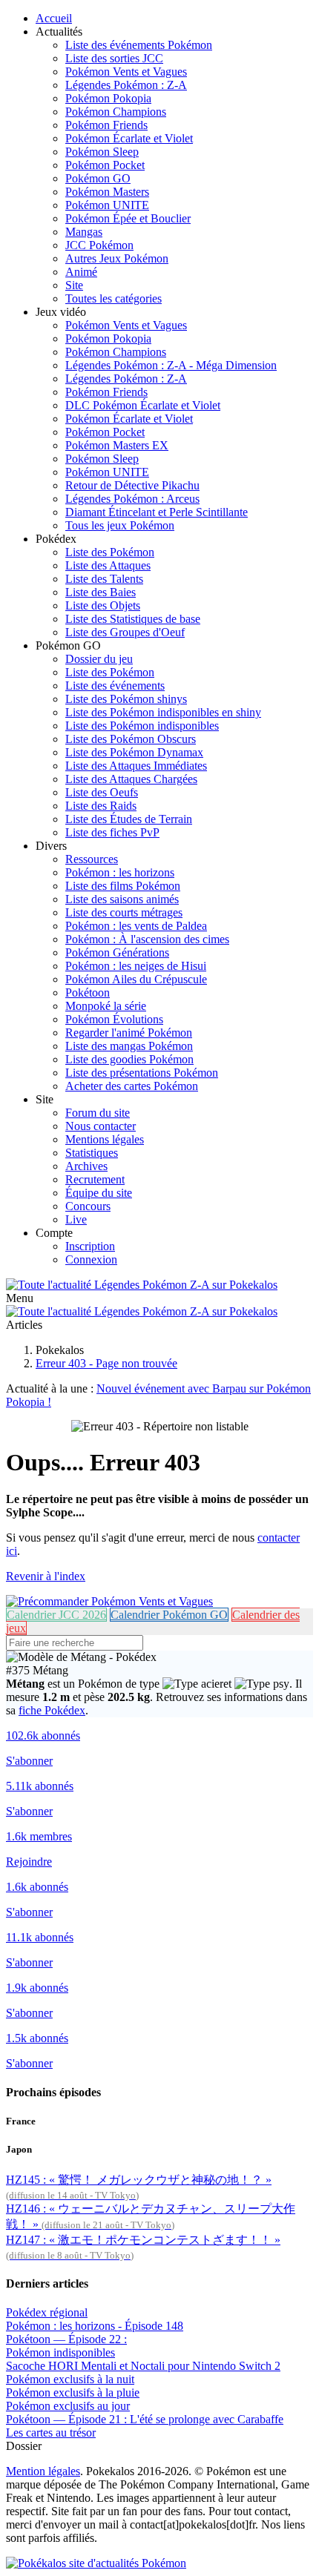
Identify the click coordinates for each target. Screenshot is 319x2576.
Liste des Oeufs (102, 792)
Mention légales (43, 2471)
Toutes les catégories (114, 298)
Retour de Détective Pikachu (132, 485)
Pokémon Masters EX (117, 445)
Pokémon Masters (107, 192)
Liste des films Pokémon (123, 886)
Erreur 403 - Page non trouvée (106, 1363)
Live (76, 1219)
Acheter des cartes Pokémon (132, 1086)
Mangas (84, 232)
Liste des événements (115, 686)
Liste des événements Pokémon (139, 45)
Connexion (91, 1259)
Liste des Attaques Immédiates (136, 766)
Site (74, 285)
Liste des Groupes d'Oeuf (125, 632)
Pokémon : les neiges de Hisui (136, 966)
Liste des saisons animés (122, 899)
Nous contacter (101, 1126)
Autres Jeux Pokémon (117, 258)
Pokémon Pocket (105, 165)
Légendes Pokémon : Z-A (126, 85)
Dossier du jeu (99, 659)
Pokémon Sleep (102, 152)
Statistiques (92, 1153)
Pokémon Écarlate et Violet (129, 138)
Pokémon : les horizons (120, 872)
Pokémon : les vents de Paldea (136, 926)
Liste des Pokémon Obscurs (131, 739)
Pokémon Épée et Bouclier (128, 218)
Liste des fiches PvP (112, 832)
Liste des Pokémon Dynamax (134, 752)
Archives (86, 1166)
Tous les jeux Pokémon (120, 525)
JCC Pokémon (99, 245)
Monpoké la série (106, 1006)
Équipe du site (99, 1193)
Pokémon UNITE (107, 205)
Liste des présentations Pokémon (142, 1073)
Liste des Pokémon (110, 552)
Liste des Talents (104, 579)
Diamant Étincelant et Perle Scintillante (157, 512)
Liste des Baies (101, 592)
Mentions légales (105, 1139)
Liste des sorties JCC (114, 58)
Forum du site (98, 1113)
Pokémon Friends (106, 125)
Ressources (92, 859)
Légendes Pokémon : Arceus (132, 499)
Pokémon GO (98, 178)
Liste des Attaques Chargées (131, 779)
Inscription (90, 1246)
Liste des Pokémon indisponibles (142, 726)
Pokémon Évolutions (114, 1019)
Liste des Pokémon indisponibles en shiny (163, 712)
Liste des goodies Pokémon (129, 1059)
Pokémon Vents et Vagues (126, 72)
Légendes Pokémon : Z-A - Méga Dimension (171, 365)
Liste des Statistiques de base (133, 619)
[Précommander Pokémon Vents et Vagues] (109, 1601)
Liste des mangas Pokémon (129, 1046)
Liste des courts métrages (124, 912)
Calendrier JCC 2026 (56, 1615)
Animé (81, 272)
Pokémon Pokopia (108, 98)
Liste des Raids (101, 806)
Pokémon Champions (116, 112)
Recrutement (95, 1179)
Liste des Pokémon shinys (126, 699)
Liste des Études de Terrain (129, 819)
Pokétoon (88, 993)
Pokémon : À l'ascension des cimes (147, 939)
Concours (88, 1206)
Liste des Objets (103, 605)
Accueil (54, 18)
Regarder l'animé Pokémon (129, 1033)
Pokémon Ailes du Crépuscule (136, 979)
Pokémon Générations (117, 952)
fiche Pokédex (52, 1710)
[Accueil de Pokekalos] (142, 1285)
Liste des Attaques (108, 565)
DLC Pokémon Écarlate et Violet (143, 405)
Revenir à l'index (46, 1576)
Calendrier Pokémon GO (169, 1615)
